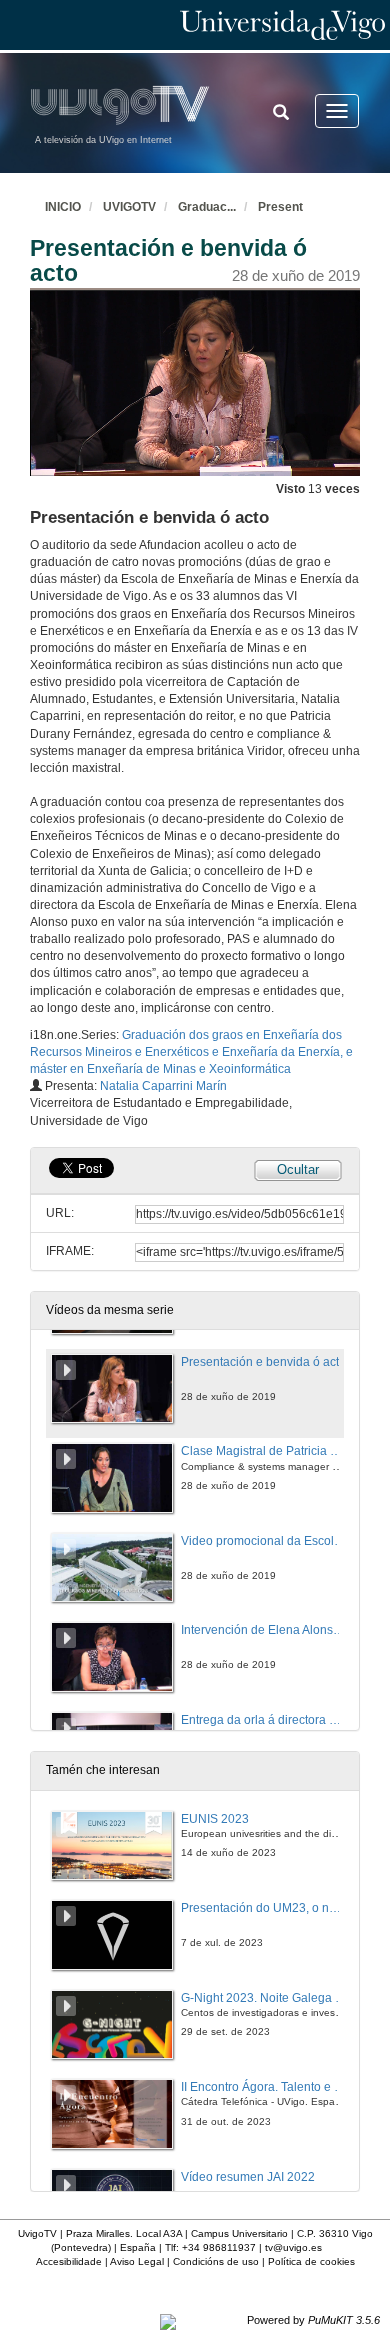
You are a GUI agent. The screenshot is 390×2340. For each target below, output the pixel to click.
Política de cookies (311, 2261)
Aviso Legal (137, 2261)
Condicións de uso (216, 2261)
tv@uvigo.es (293, 2247)
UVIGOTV (129, 207)
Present (280, 207)
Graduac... (207, 207)
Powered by (313, 2320)
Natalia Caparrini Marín (163, 1086)
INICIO (63, 207)
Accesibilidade (69, 2261)
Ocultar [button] (298, 1169)
